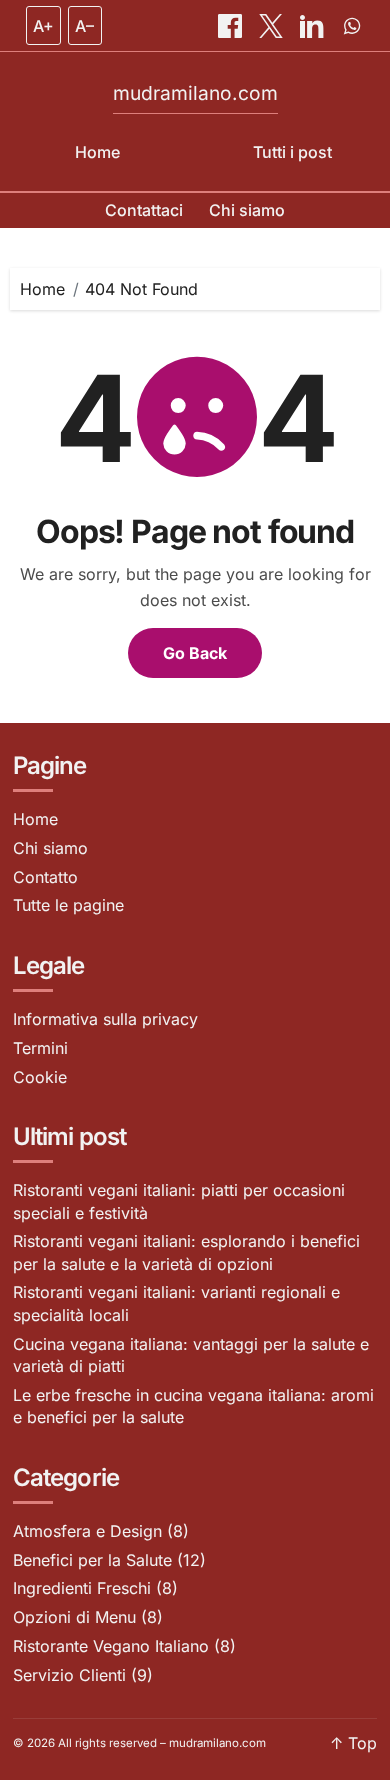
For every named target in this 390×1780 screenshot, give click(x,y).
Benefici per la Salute (92, 1560)
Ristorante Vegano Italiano (111, 1646)
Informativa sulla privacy (105, 1019)
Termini (40, 1048)
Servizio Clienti (69, 1675)
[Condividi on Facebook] (232, 26)
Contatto (45, 877)
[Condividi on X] (273, 26)
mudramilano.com (195, 93)
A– (84, 26)
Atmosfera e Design (87, 1531)
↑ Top (353, 1743)
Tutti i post (292, 152)
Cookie (40, 1077)
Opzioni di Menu (74, 1617)
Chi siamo (247, 210)
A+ (43, 26)
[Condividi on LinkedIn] (314, 26)
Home (97, 152)
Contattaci (144, 210)
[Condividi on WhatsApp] (352, 26)
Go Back (195, 653)
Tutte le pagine (68, 905)
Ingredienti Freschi (82, 1588)
